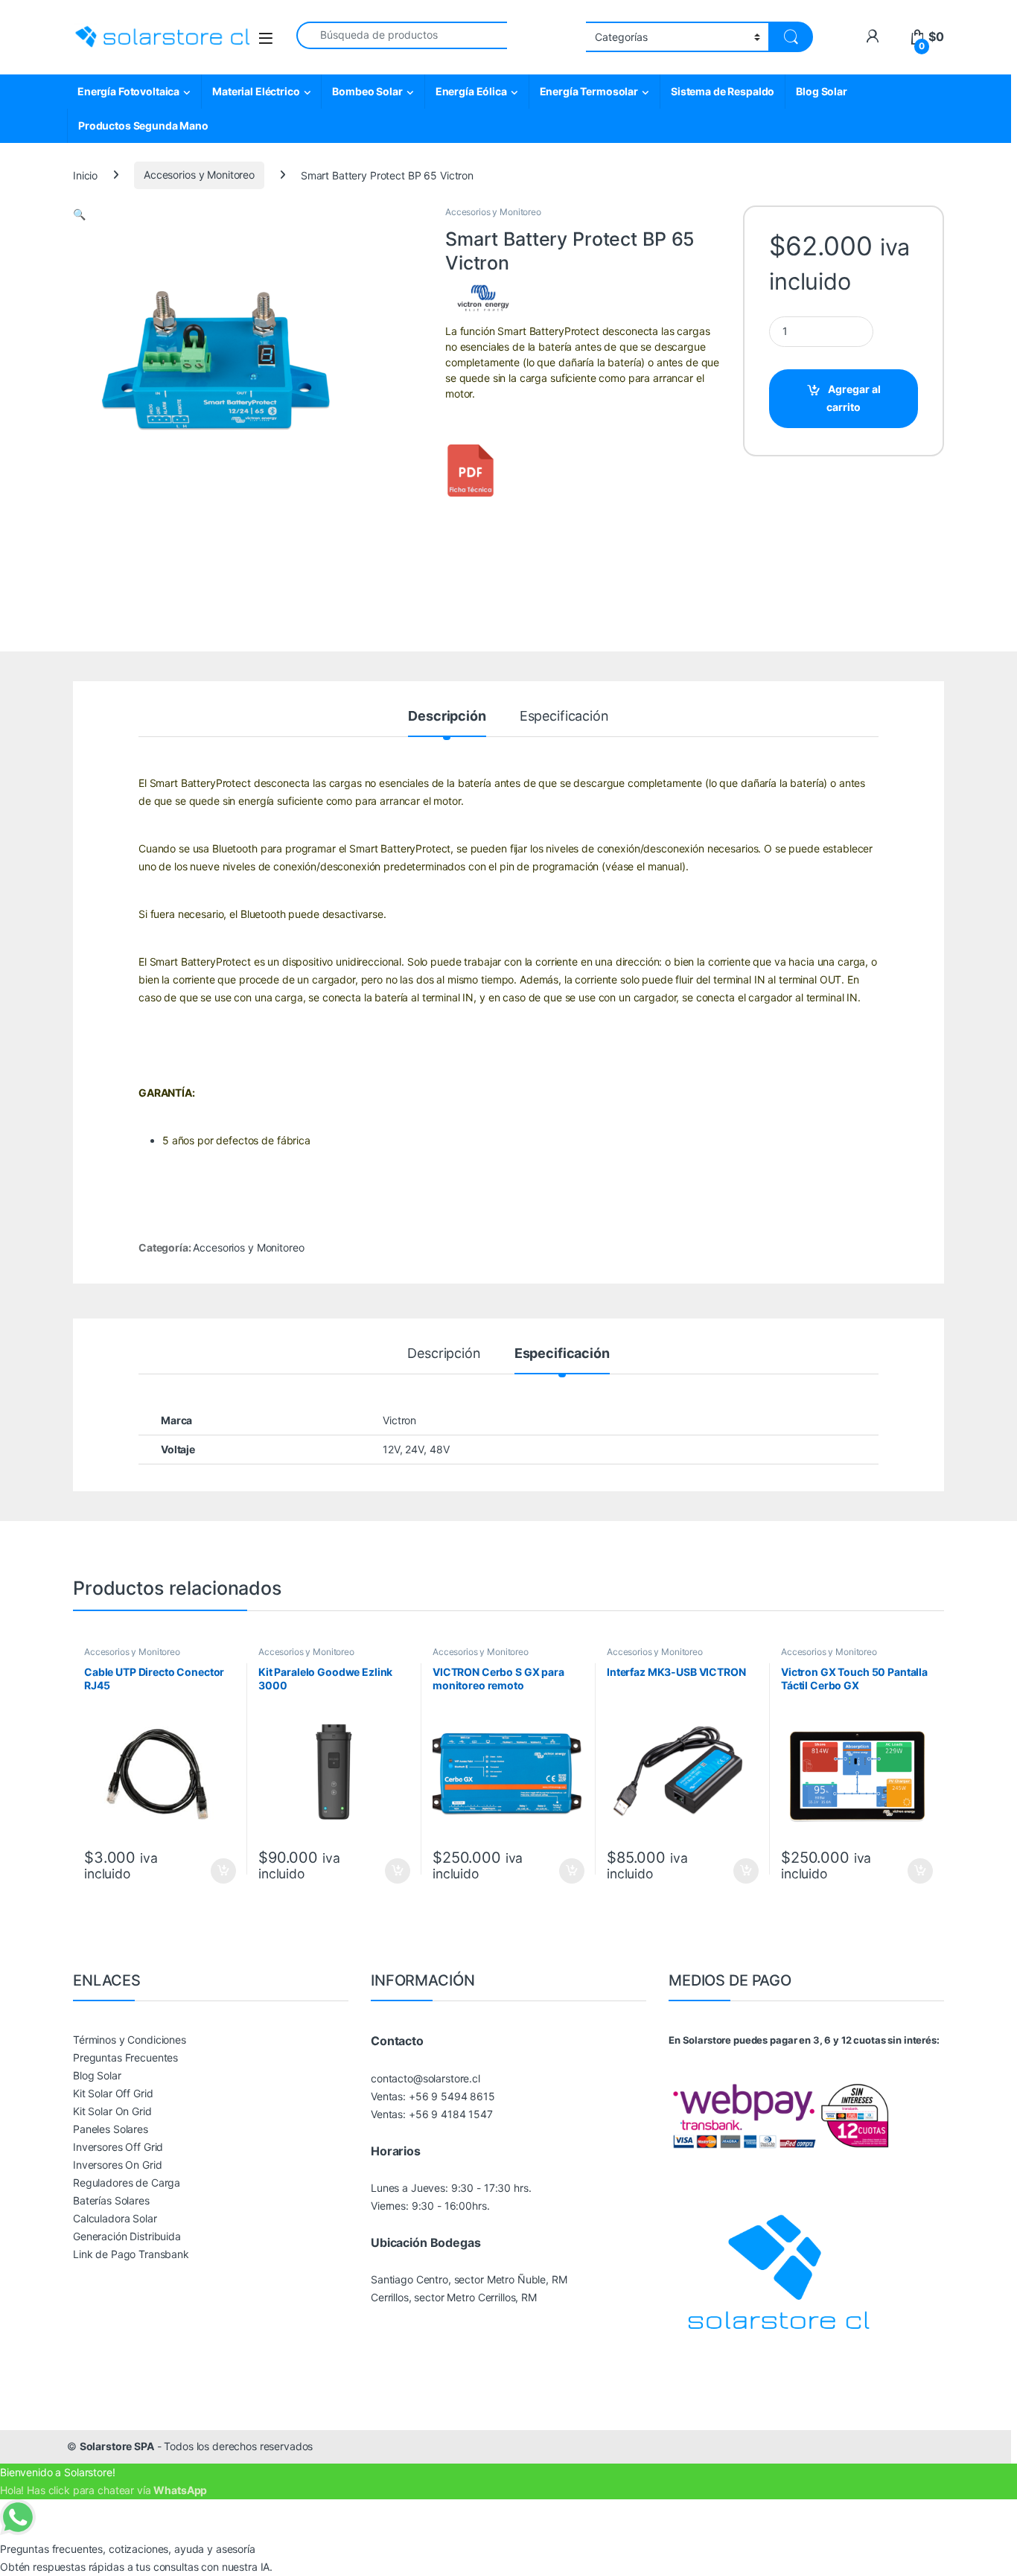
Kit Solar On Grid (112, 2111)
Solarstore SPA (117, 2446)
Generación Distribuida (127, 2236)
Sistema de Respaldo (723, 91)
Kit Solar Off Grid (113, 2093)
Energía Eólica (471, 91)
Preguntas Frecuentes (125, 2057)
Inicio (85, 175)
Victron (399, 1420)
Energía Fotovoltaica (128, 91)
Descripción (447, 717)
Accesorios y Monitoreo (199, 175)
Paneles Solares (111, 2129)
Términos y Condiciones (130, 2040)
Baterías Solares (111, 2200)
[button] (79, 214)
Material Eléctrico (256, 91)
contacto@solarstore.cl (425, 2078)
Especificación (564, 717)
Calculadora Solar (115, 2218)
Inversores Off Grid (118, 2147)
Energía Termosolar (589, 91)
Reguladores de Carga (127, 2183)
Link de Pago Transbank (131, 2254)
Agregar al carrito (854, 398)
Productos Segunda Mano (143, 125)
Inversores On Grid (117, 2165)
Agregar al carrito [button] (217, 1871)
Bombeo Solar (367, 91)
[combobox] (402, 35)
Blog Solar (822, 91)
